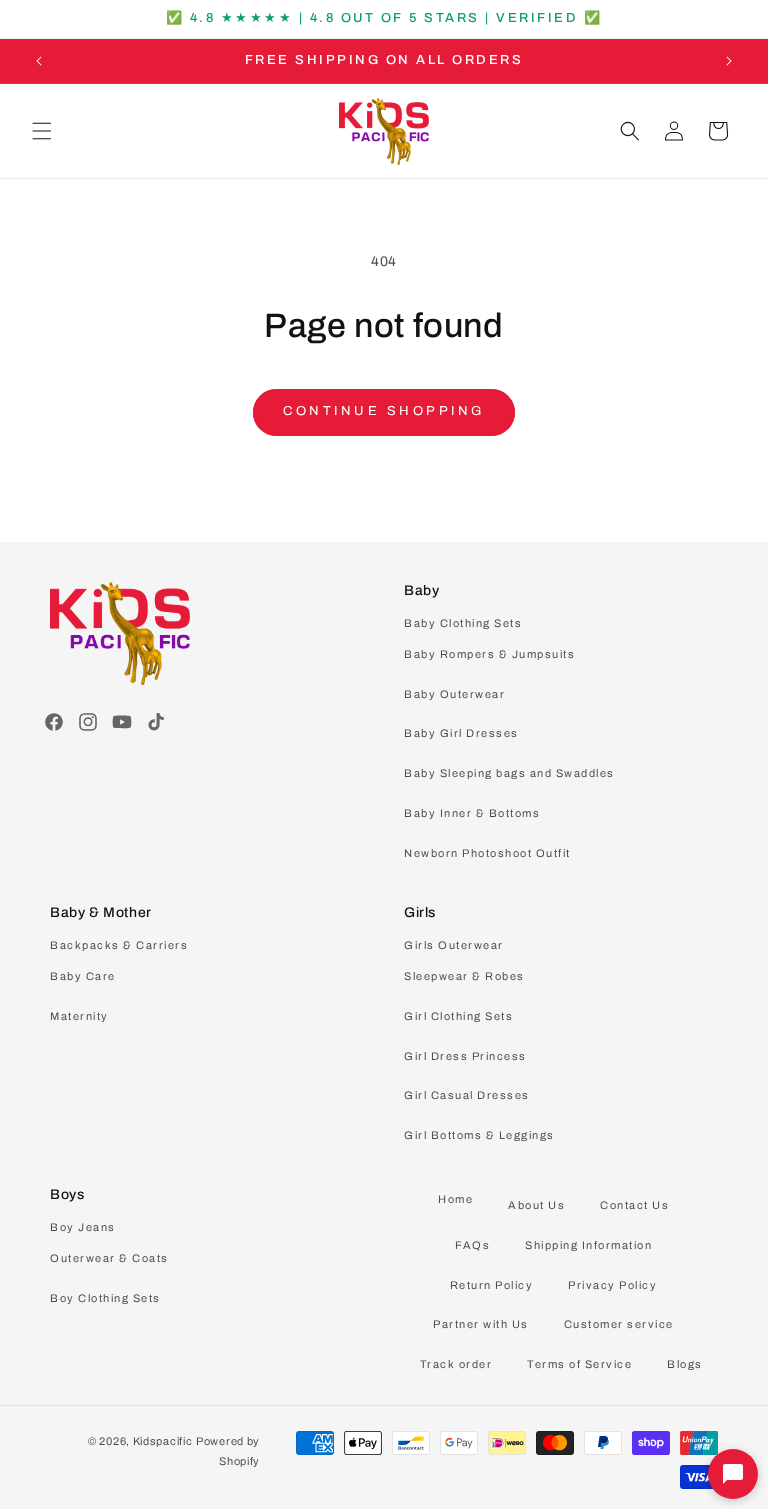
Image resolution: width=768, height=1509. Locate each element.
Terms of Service (579, 1364)
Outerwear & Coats (109, 1258)
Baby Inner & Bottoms (472, 813)
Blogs (685, 1364)
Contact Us (634, 1205)
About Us (536, 1205)
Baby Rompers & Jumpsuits (489, 654)
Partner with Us (481, 1324)
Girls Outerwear (454, 945)
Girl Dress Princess (465, 1056)
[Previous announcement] (39, 61)
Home (455, 1199)
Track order (456, 1364)
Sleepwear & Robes (464, 976)
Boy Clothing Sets (105, 1298)
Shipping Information (588, 1245)
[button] (42, 131)
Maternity (79, 1016)
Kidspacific (163, 1441)
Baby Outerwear (454, 694)
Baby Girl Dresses (461, 733)
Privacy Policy (612, 1285)
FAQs (472, 1245)
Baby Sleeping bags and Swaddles (509, 773)
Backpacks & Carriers (119, 945)
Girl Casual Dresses (467, 1095)
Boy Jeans (83, 1227)
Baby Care (83, 976)
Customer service (619, 1324)
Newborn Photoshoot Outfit (487, 853)
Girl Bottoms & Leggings (479, 1135)
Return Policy (492, 1285)
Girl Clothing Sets (458, 1016)
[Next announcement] (729, 61)
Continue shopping (384, 411)
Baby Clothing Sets (463, 623)
